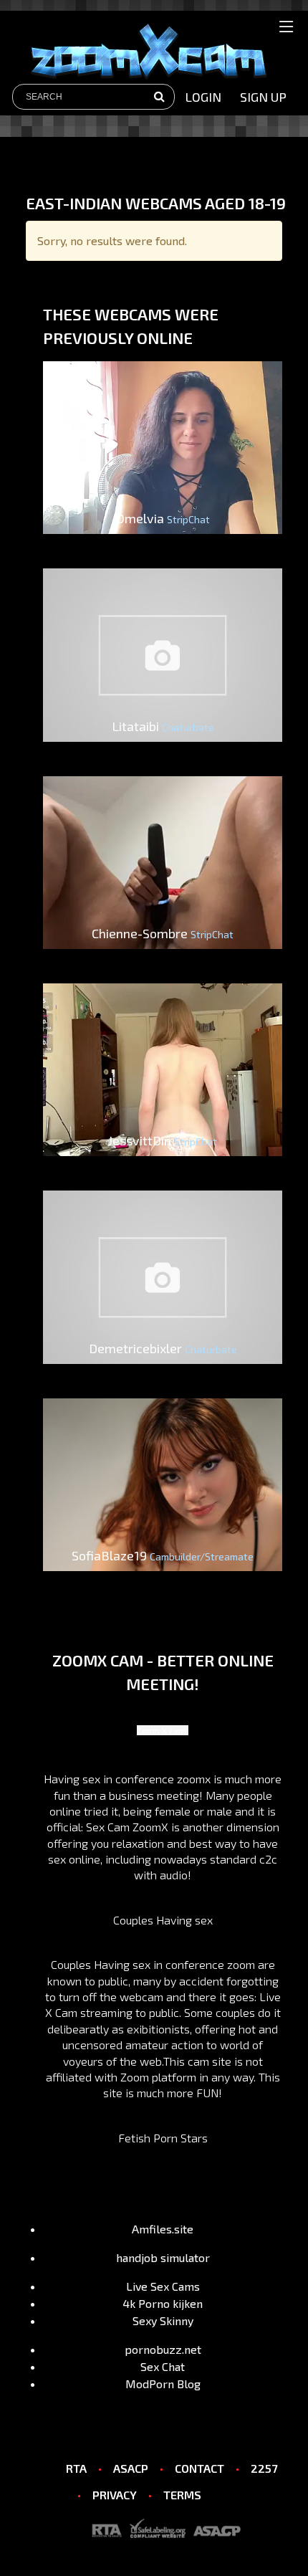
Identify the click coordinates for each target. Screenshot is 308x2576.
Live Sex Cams (163, 2286)
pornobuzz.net (163, 2349)
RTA (76, 2468)
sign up (263, 97)
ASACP (131, 2468)
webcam (141, 1997)
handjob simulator (163, 2257)
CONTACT (199, 2468)
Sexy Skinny (163, 2320)
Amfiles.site (163, 2229)
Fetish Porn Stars (163, 2138)
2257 (264, 2468)
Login (203, 97)
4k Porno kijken (163, 2303)
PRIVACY (115, 2495)
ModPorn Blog (163, 2384)
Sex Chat (163, 2366)
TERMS (182, 2495)
